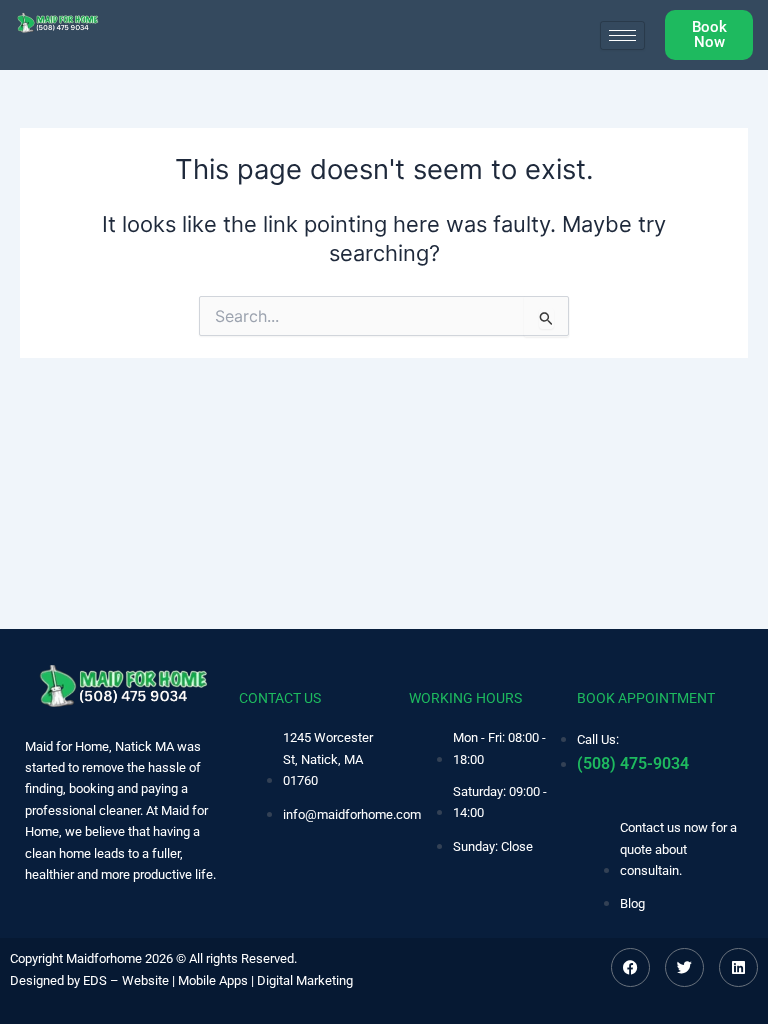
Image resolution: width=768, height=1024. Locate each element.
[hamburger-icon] (622, 35)
